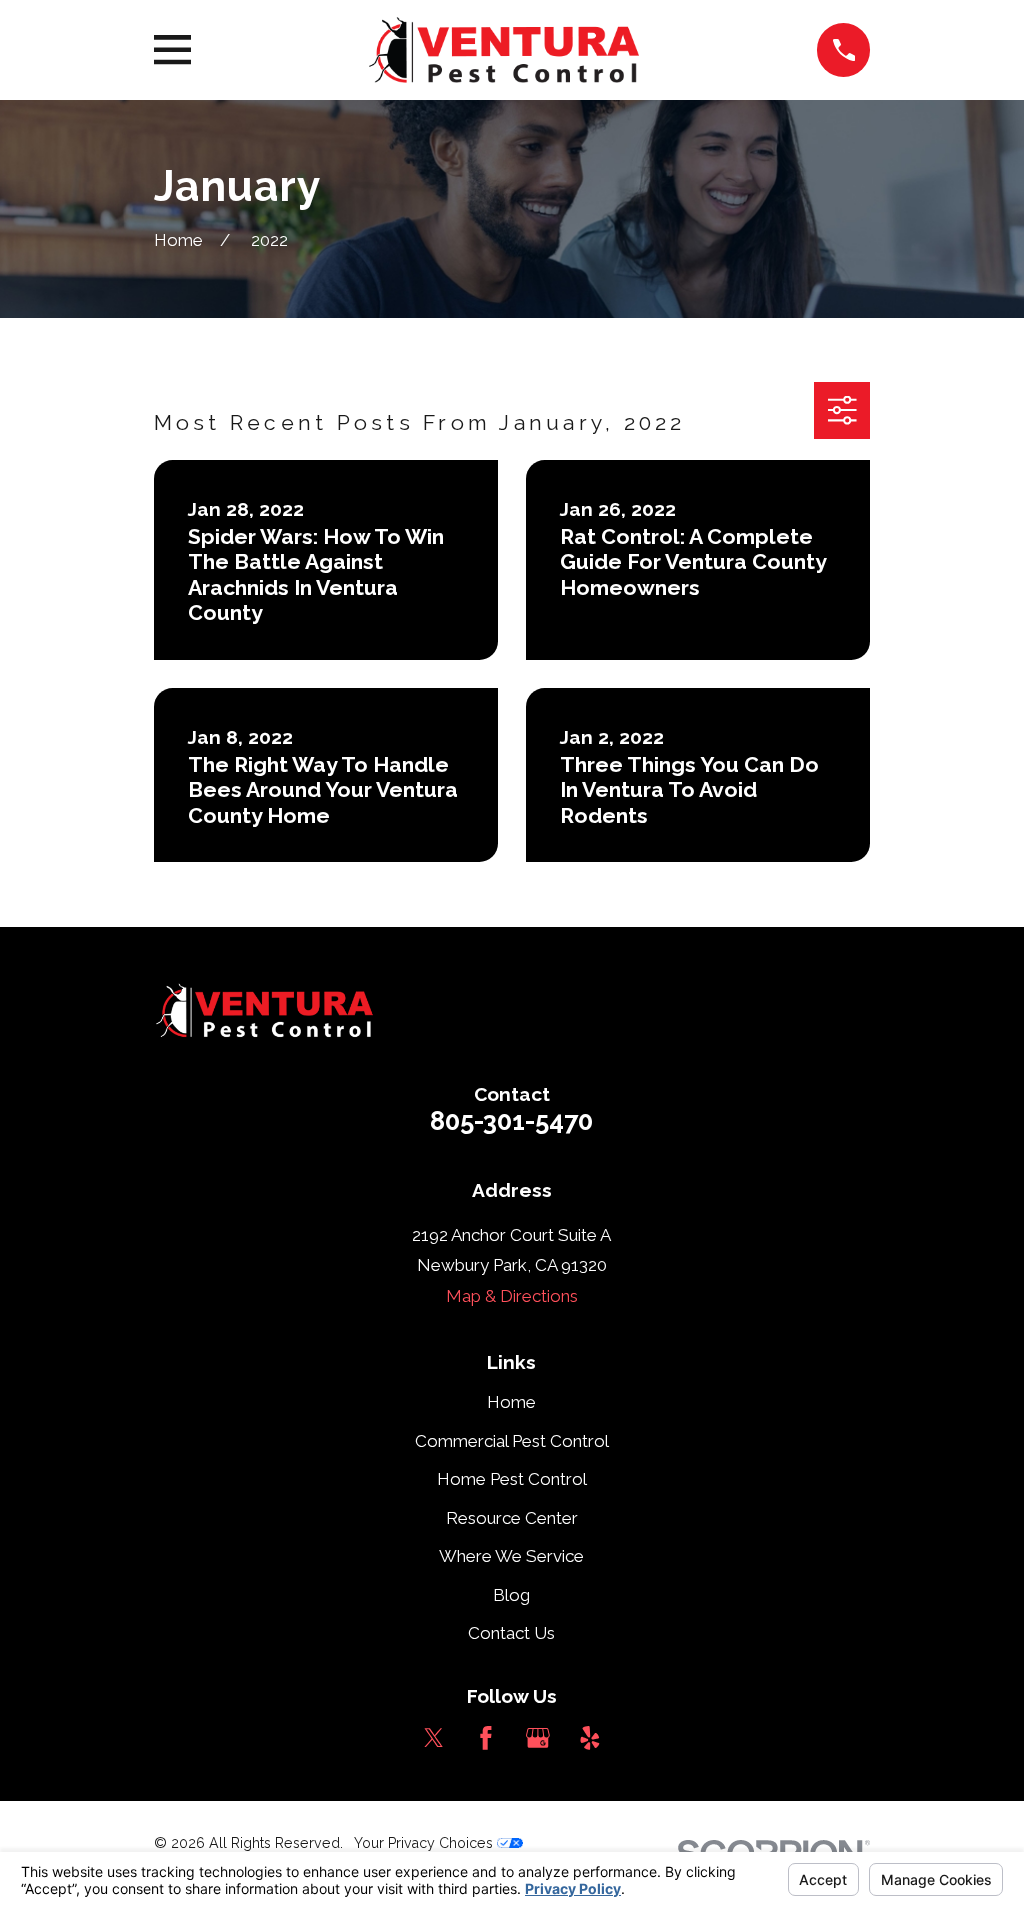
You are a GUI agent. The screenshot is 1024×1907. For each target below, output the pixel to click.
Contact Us (511, 1633)
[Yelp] (590, 1738)
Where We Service (511, 1556)
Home (511, 1402)
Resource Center (512, 1518)
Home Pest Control (512, 1479)
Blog (511, 1595)
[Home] (504, 50)
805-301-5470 (511, 1121)
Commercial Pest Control (512, 1441)
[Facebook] (486, 1738)
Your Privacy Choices (425, 1843)
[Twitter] (434, 1738)
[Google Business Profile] (538, 1738)
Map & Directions (512, 1296)
